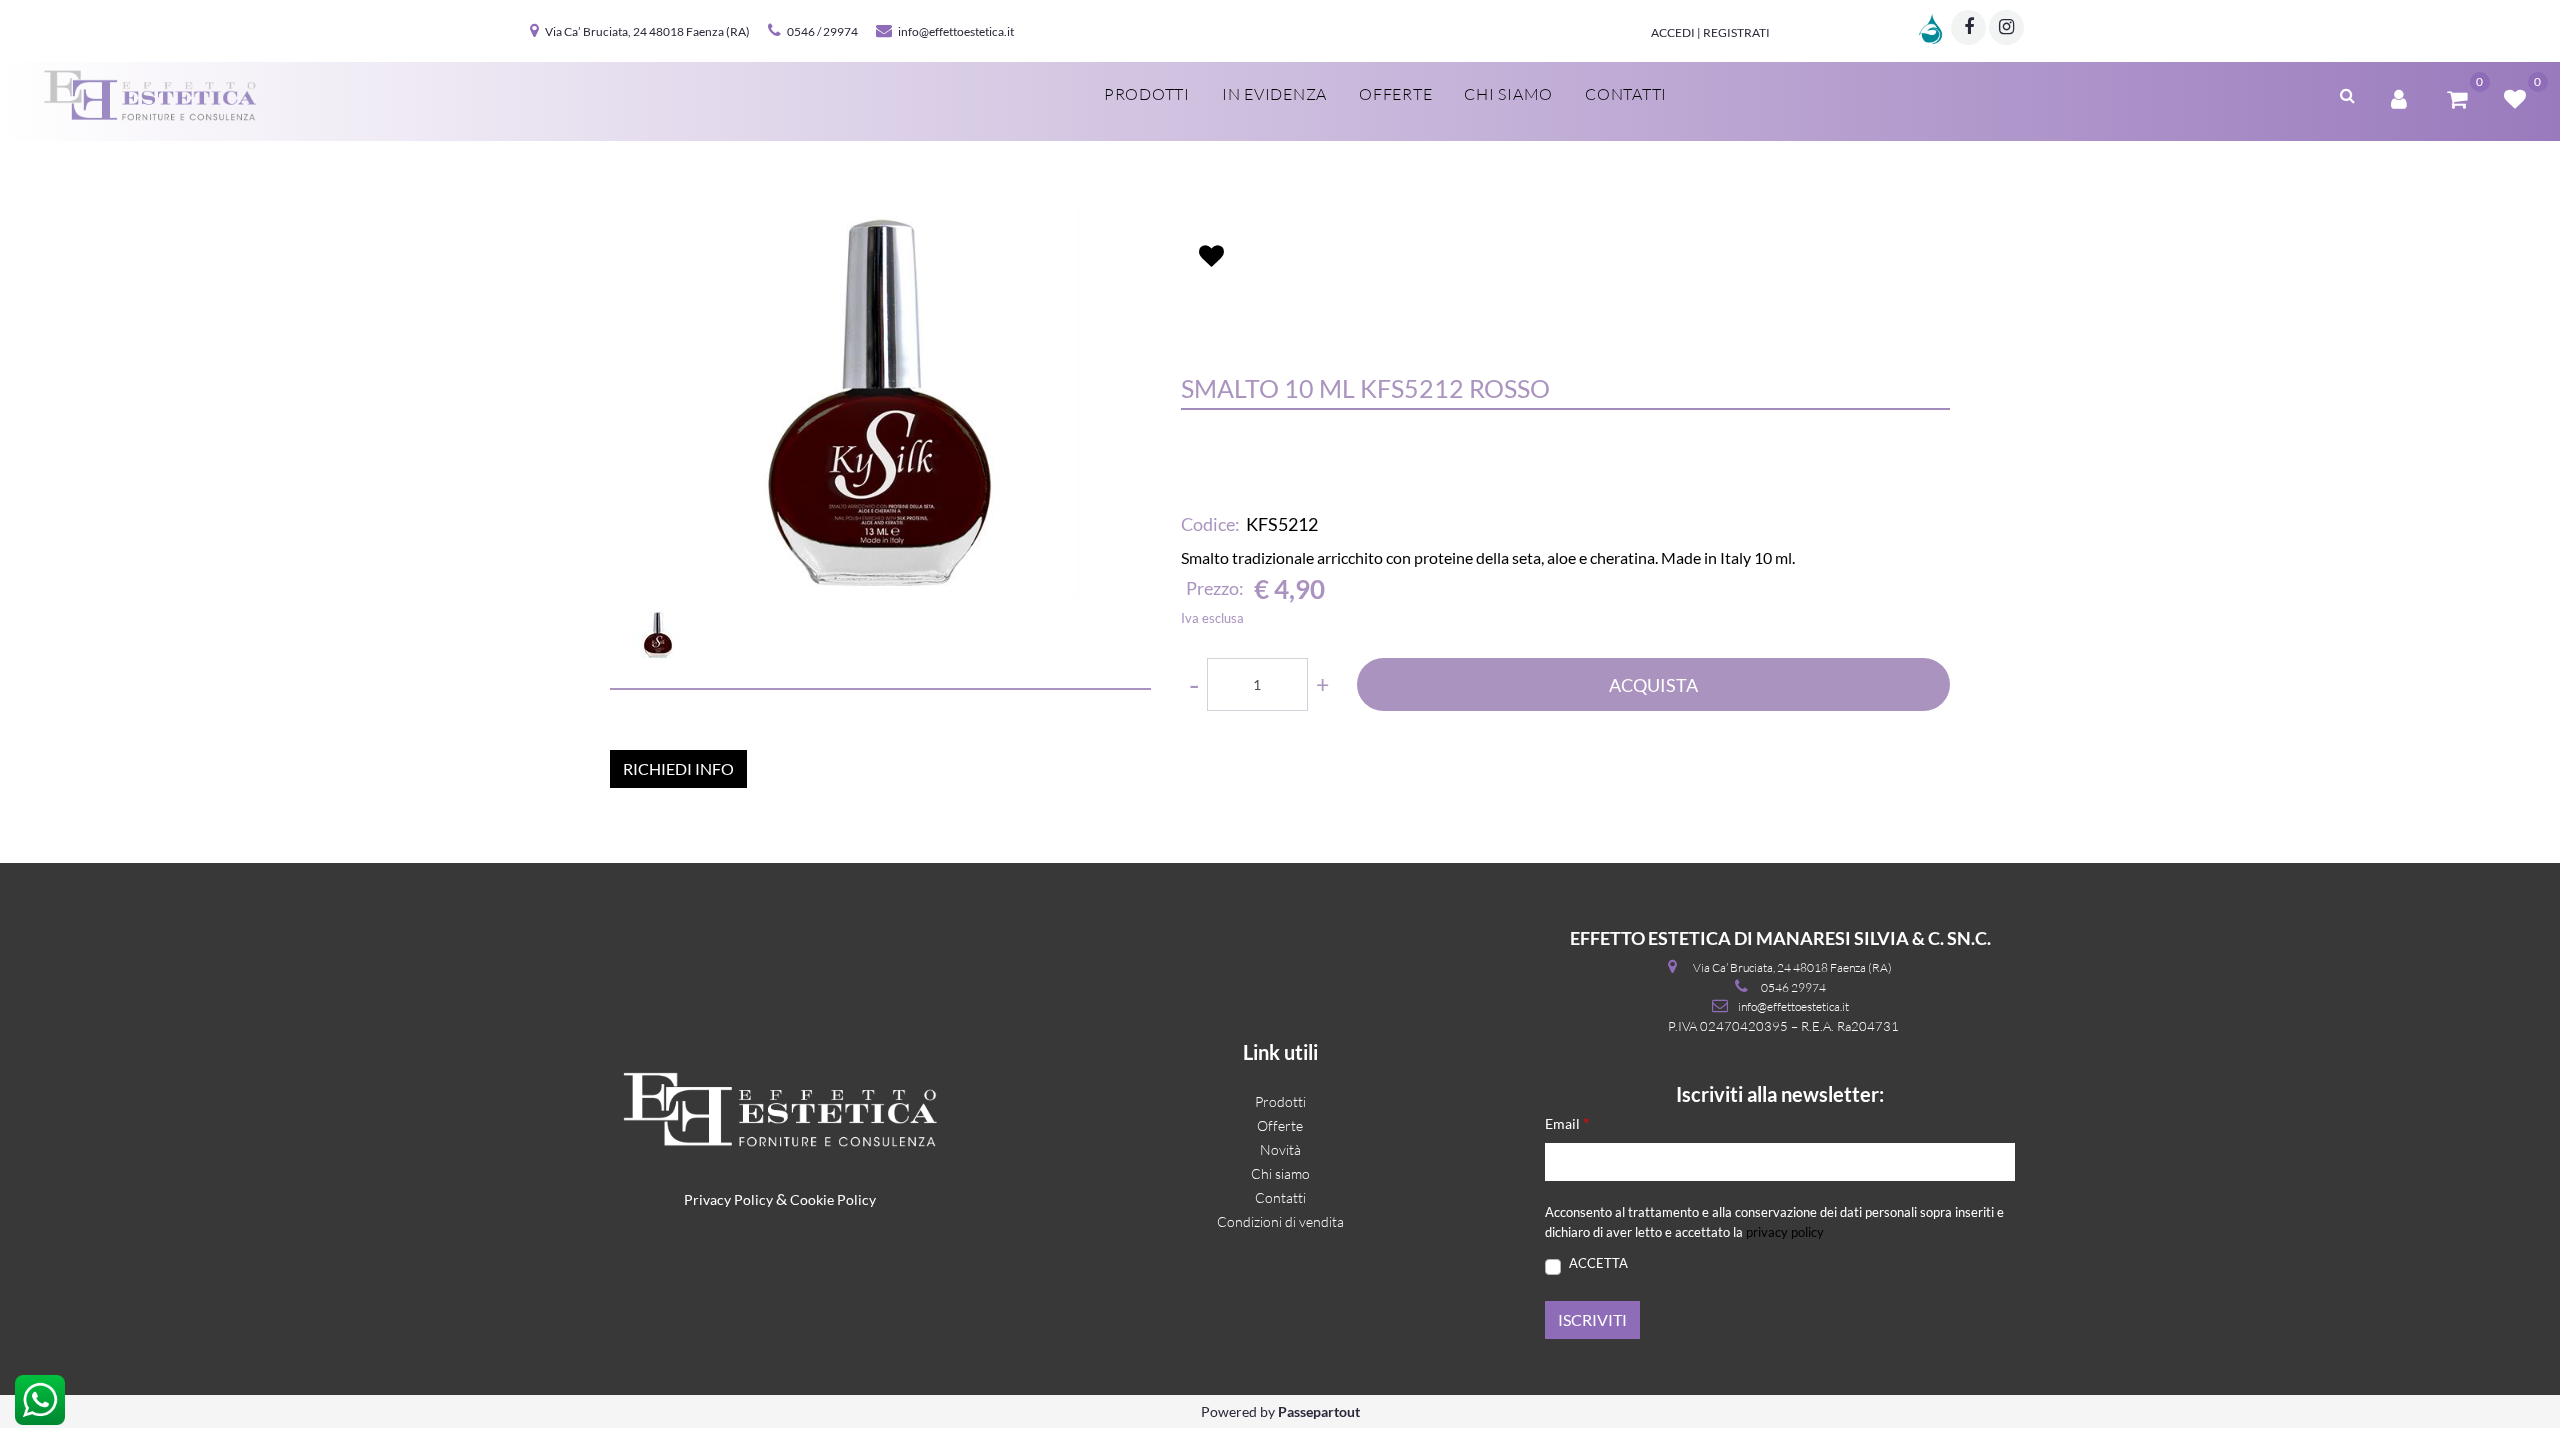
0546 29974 (1793, 987)
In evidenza (1274, 94)
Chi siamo (1508, 94)
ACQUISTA (1653, 685)
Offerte (1395, 94)
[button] (880, 402)
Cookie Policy (833, 1199)
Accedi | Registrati (1710, 32)
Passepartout (1319, 1411)
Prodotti (1147, 94)
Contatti (1626, 94)
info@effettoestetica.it (956, 31)
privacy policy (1785, 1232)
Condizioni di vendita (1280, 1221)
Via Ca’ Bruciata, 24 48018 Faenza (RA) (647, 31)
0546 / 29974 (822, 31)
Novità (1280, 1149)
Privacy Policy (728, 1199)
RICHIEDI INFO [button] (678, 768)
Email (1567, 1122)
